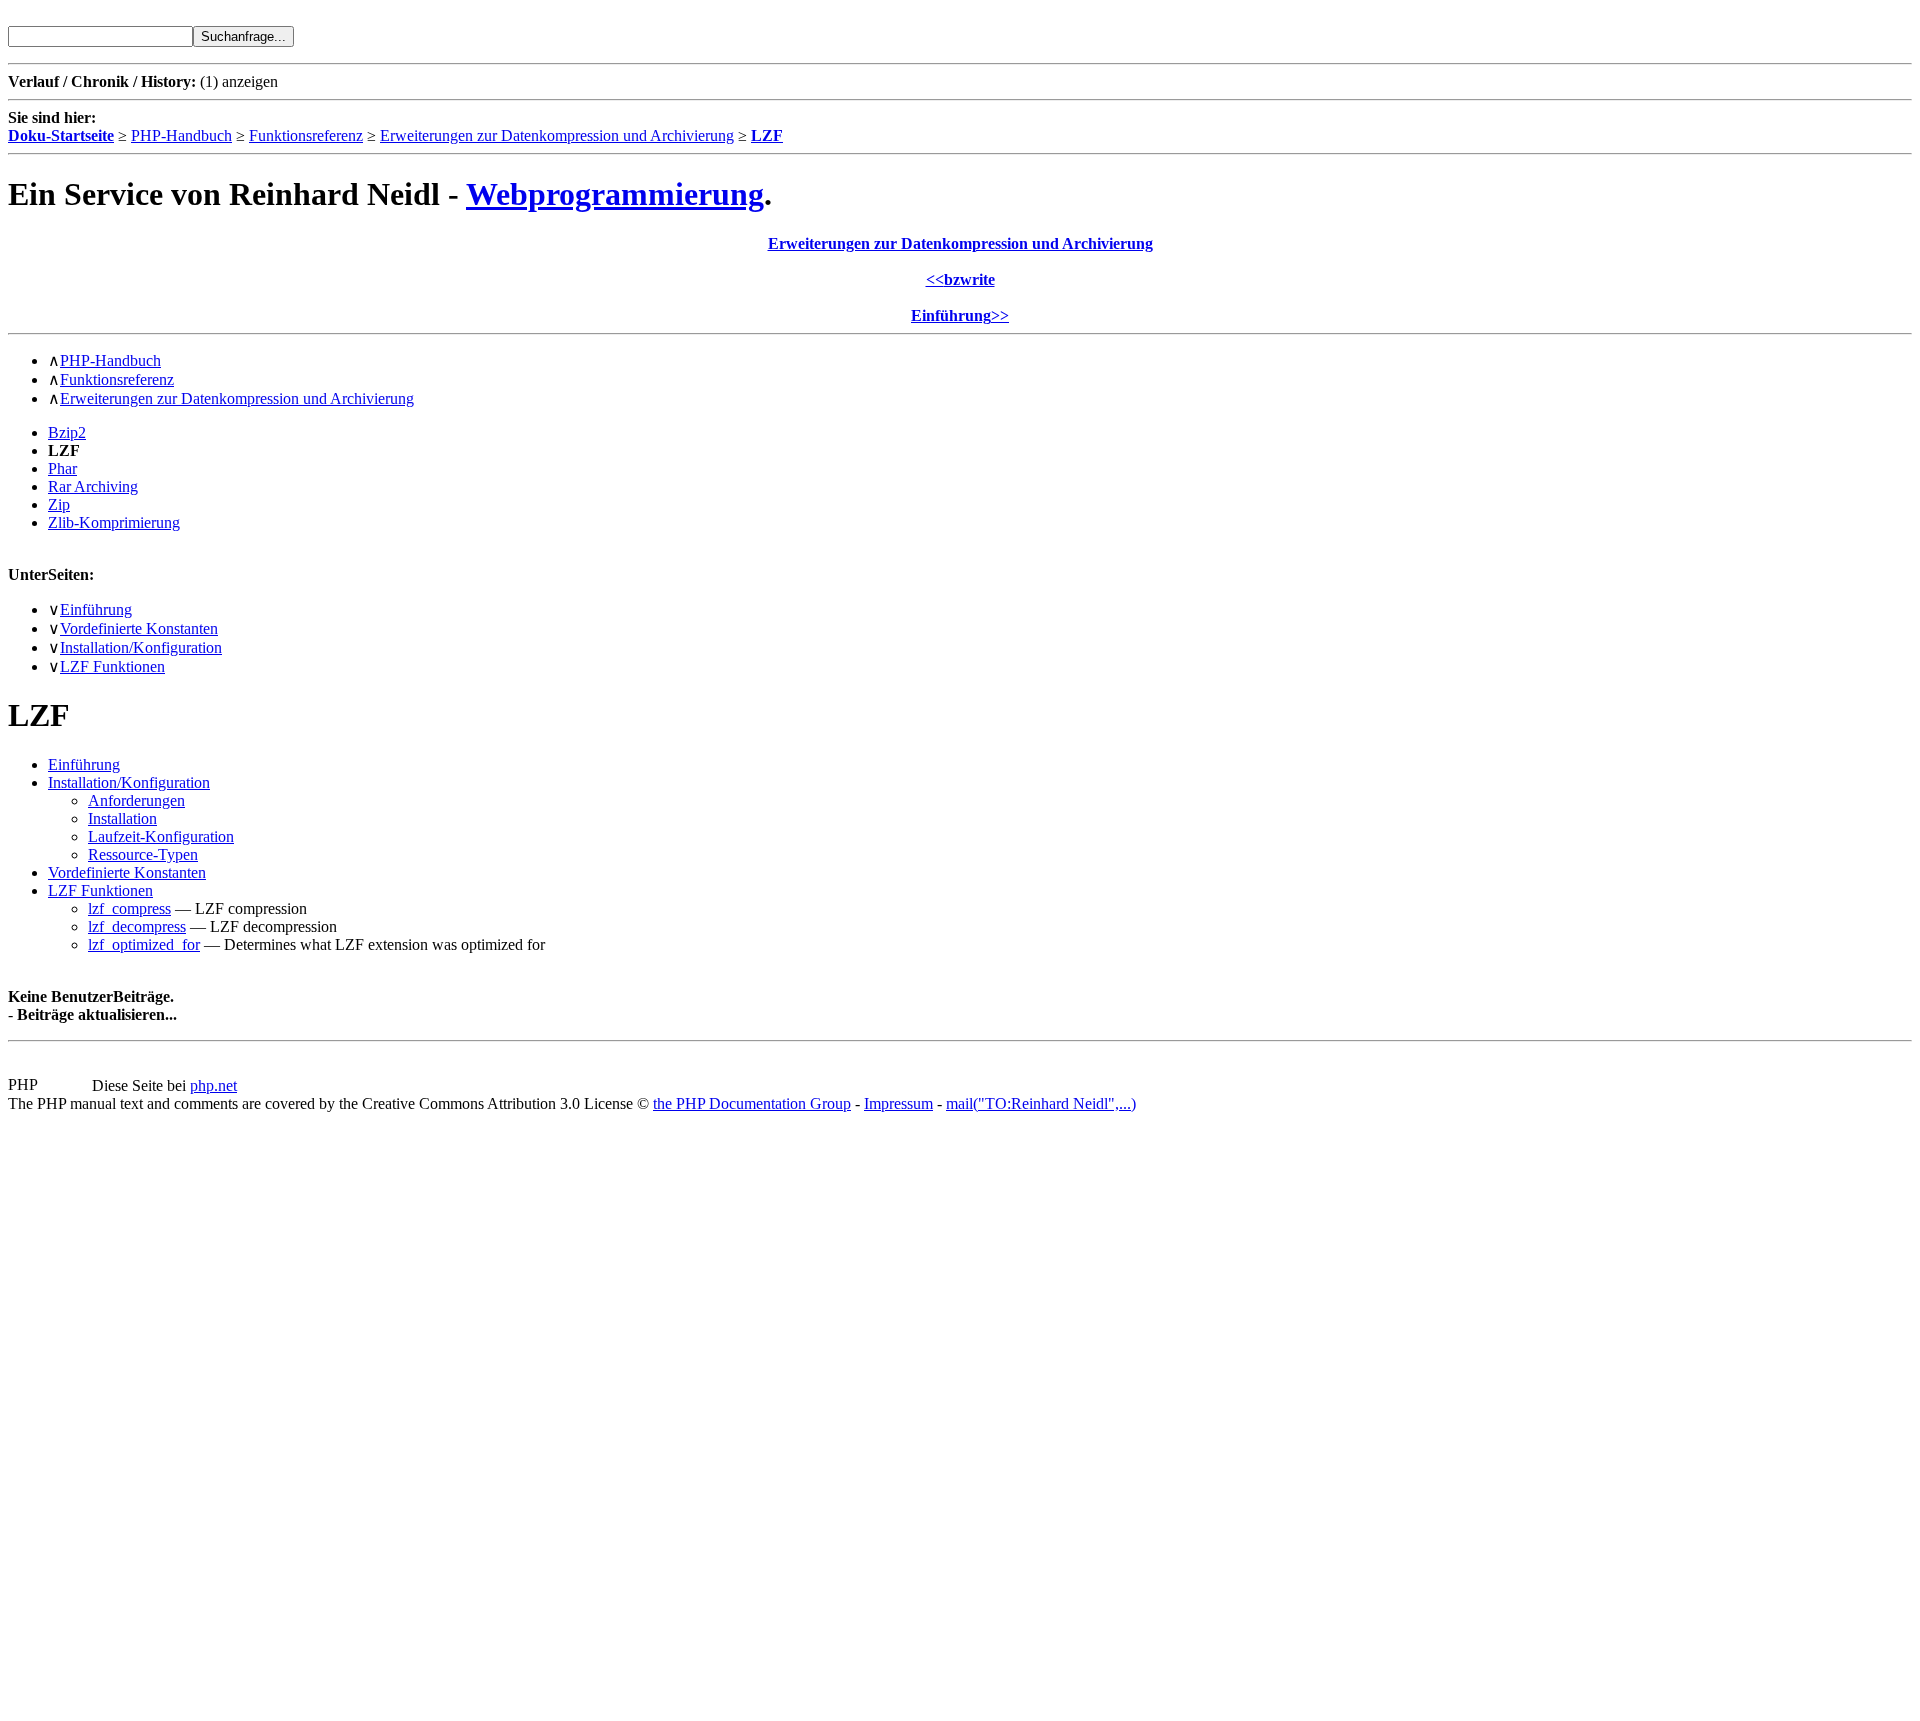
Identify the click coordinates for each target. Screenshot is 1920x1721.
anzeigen (250, 81)
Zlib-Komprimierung (114, 522)
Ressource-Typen (143, 854)
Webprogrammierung (615, 194)
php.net (213, 1085)
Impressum (898, 1103)
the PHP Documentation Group (752, 1103)
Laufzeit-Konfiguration (161, 836)
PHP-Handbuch (181, 135)
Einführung (96, 609)
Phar (62, 468)
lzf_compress (129, 908)
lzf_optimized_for (144, 944)
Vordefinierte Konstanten (139, 628)
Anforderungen (136, 800)
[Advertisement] (68, 1413)
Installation (122, 818)
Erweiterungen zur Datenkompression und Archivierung (557, 135)
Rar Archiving (93, 486)
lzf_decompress (137, 926)
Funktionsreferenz (306, 135)
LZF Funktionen (112, 666)
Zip (59, 504)
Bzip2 (67, 432)
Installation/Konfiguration (141, 647)
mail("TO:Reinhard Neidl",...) (1041, 1103)
